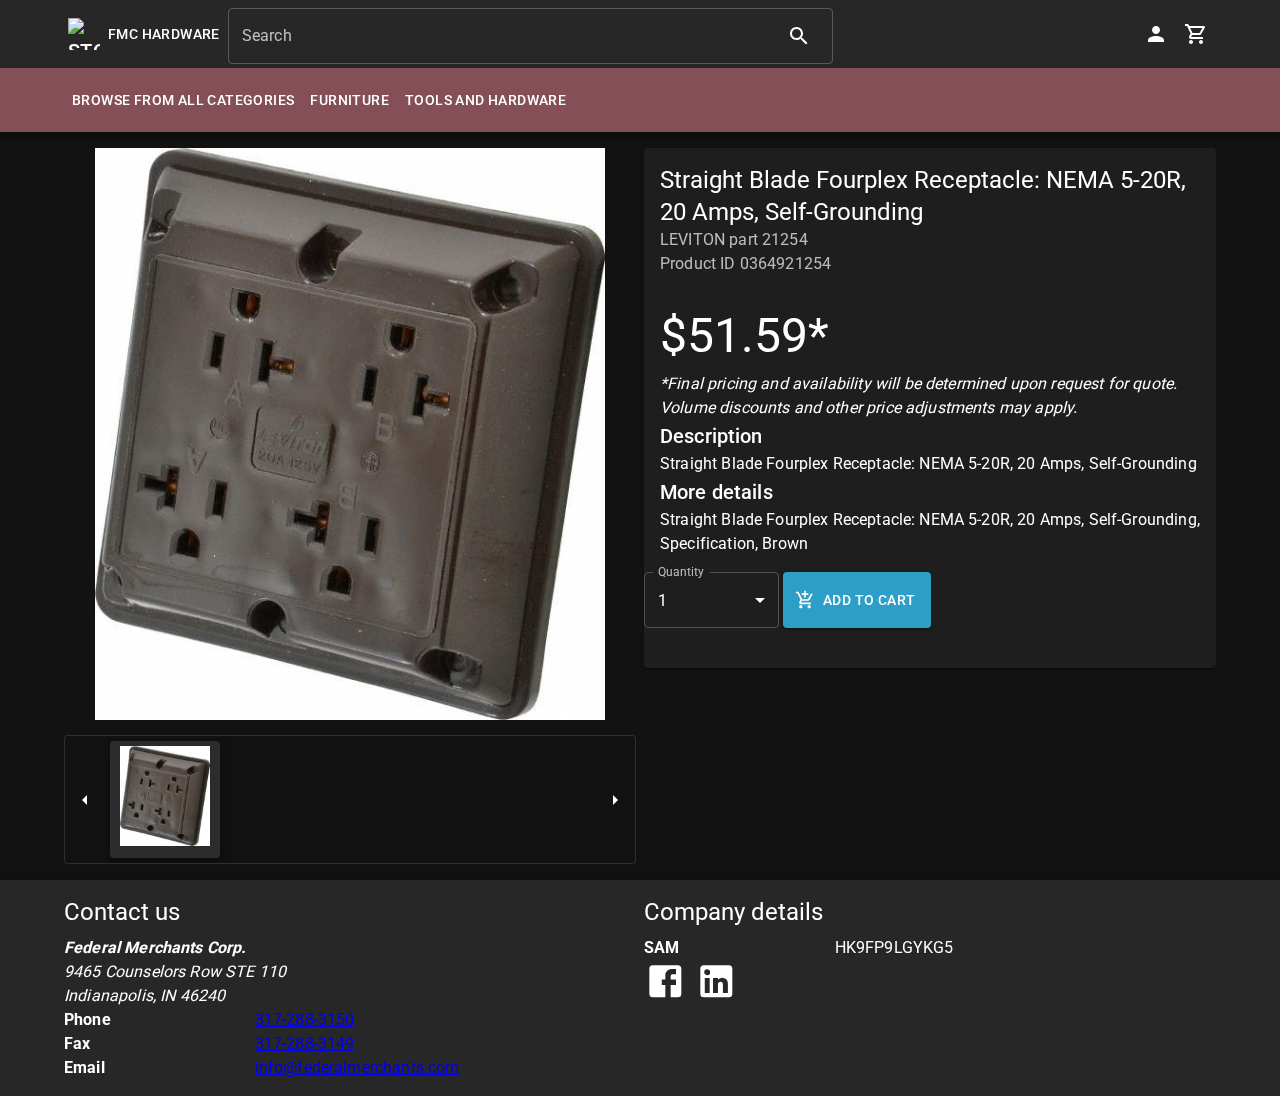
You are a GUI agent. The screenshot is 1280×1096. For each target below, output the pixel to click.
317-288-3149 (305, 1043)
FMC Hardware (164, 34)
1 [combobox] (662, 600)
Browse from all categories (183, 100)
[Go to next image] (615, 799)
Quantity (681, 572)
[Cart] (1196, 34)
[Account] (1156, 34)
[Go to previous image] (85, 799)
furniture (349, 100)
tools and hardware (485, 100)
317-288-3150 (305, 1019)
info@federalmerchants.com (357, 1067)
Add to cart (869, 600)
